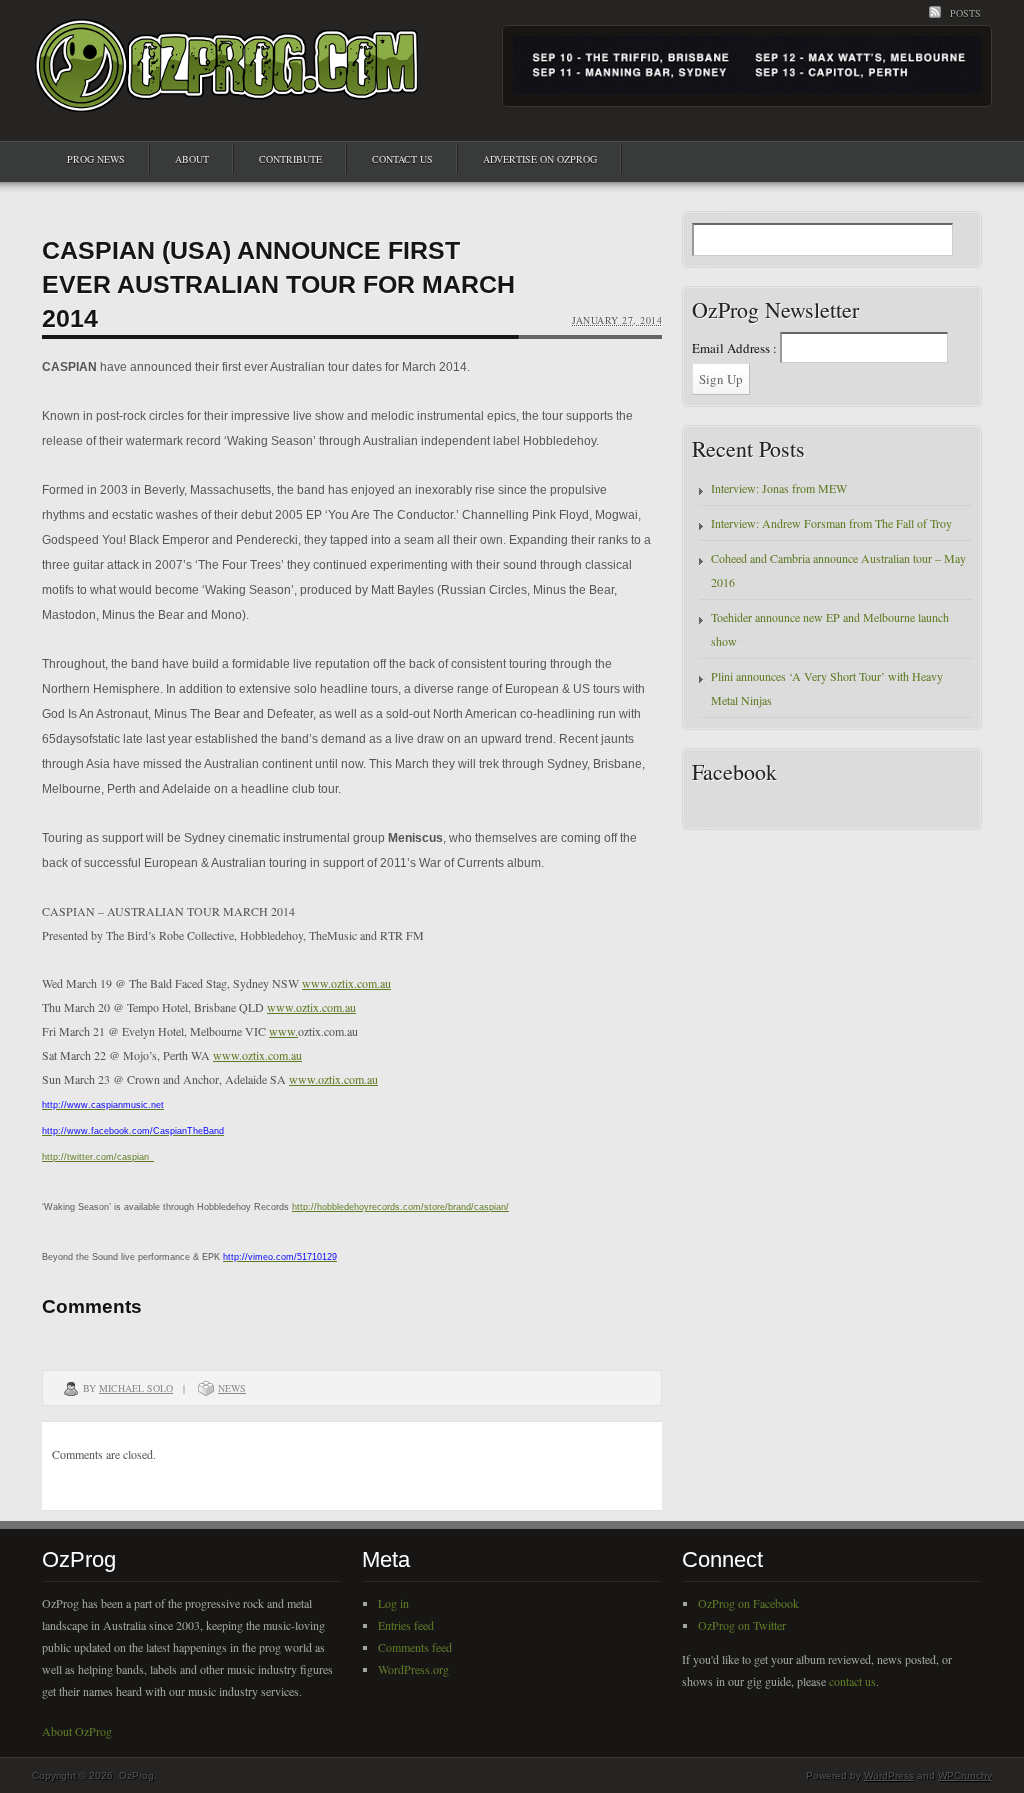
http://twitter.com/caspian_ (98, 1157)
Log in (393, 1603)
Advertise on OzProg (540, 159)
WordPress (889, 1775)
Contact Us (402, 159)
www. (283, 1031)
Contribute (290, 159)
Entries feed (406, 1625)
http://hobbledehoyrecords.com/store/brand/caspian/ (400, 1207)
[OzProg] (227, 93)
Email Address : (734, 348)
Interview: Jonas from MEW (779, 488)
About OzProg (77, 1731)
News (232, 1388)
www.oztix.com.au (346, 983)
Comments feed (415, 1647)
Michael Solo (136, 1388)
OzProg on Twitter (742, 1625)
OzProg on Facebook (748, 1603)
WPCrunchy (965, 1775)
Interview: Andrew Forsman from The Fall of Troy (831, 523)
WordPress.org (413, 1669)
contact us (852, 1681)
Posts (965, 13)
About (192, 159)
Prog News (96, 159)
